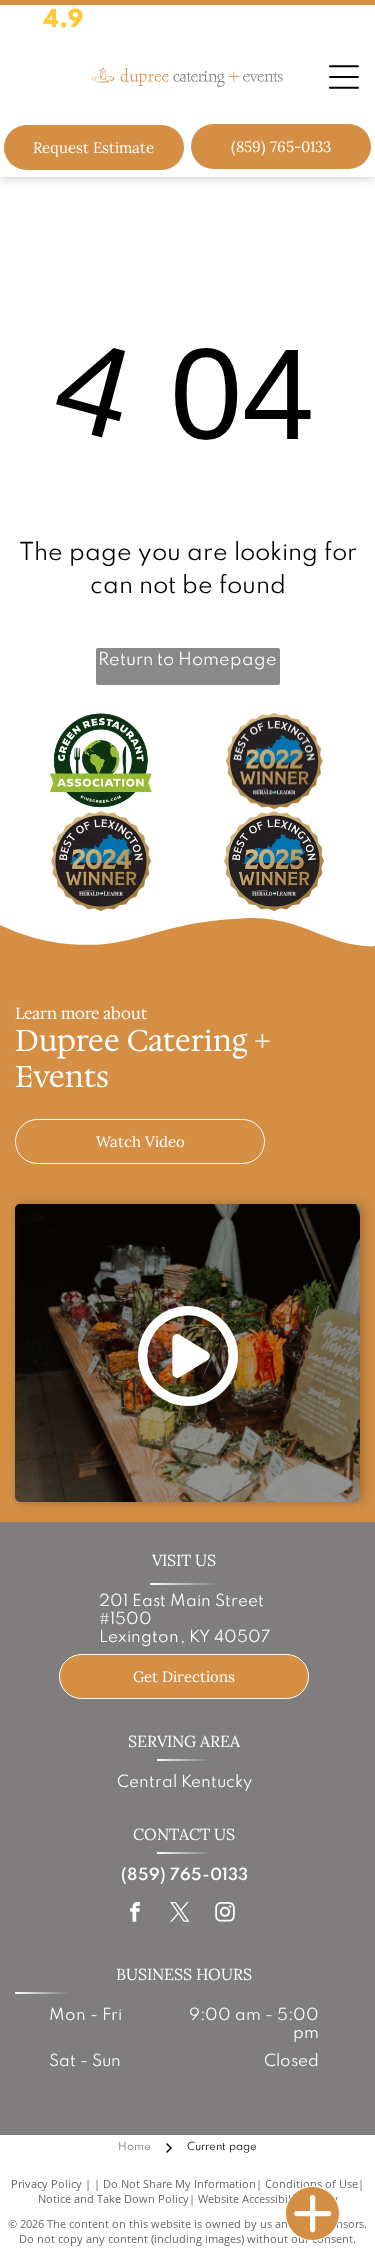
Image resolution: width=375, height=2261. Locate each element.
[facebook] (135, 1914)
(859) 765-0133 (184, 1875)
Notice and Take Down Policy (113, 2198)
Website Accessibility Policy (268, 2198)
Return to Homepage (187, 660)
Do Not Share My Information (179, 2183)
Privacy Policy (46, 2183)
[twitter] (180, 1914)
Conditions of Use (311, 2183)
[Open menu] (344, 77)
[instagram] (225, 1914)
